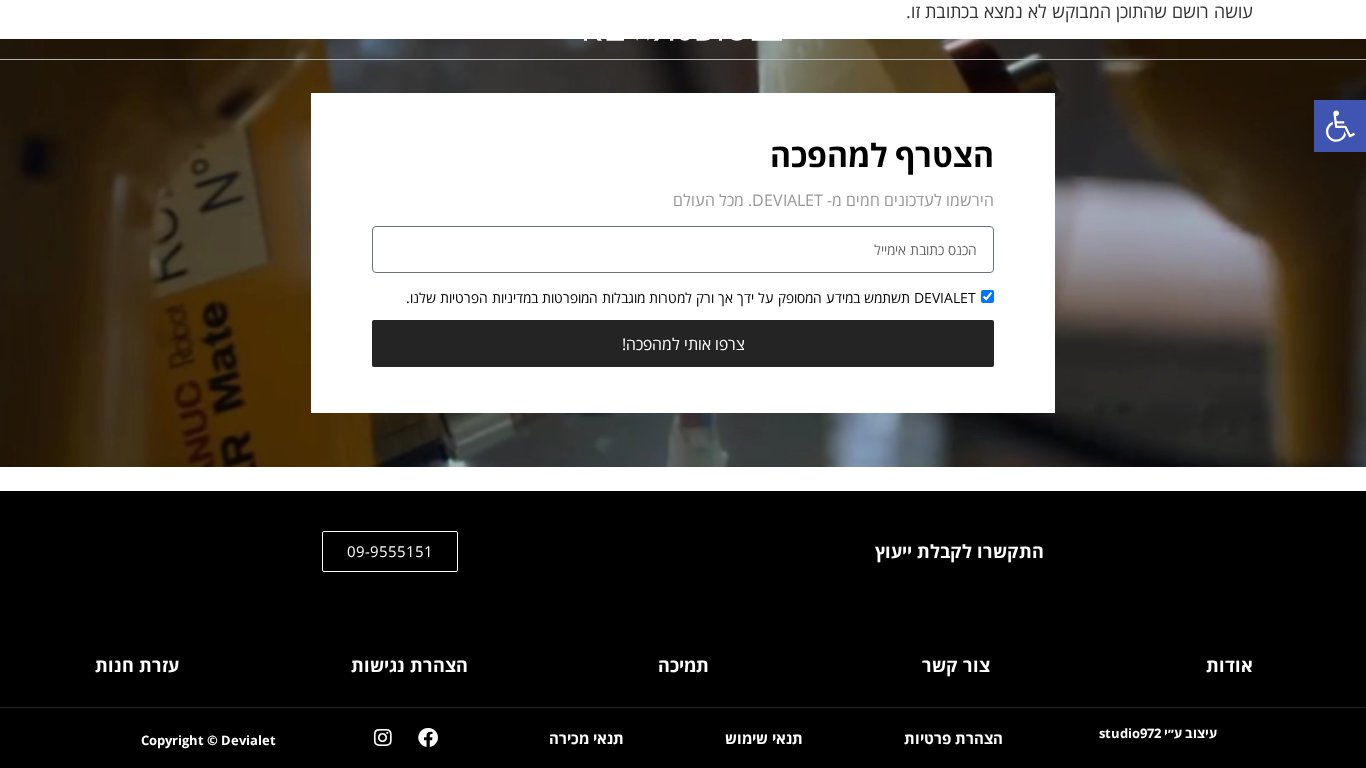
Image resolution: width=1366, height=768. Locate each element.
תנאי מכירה (586, 738)
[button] (1340, 126)
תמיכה (683, 665)
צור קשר (956, 665)
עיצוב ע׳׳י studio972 (1158, 733)
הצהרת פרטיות (953, 738)
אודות (1229, 665)
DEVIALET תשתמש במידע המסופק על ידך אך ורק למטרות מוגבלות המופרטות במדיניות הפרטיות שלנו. (691, 297)
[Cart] (1213, 30)
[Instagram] (383, 738)
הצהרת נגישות (409, 665)
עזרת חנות (137, 665)
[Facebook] (428, 738)
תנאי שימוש (764, 738)
